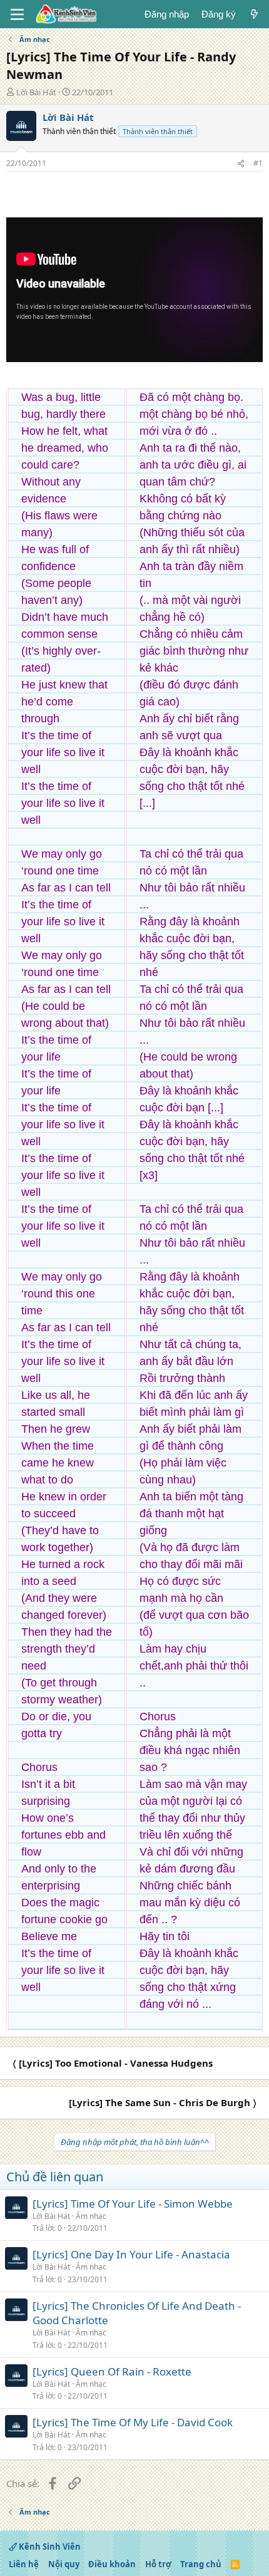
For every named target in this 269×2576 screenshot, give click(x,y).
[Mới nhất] (254, 14)
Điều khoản (112, 2564)
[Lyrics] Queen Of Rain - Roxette (112, 2371)
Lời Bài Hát (36, 92)
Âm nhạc (91, 2216)
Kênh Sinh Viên (49, 2547)
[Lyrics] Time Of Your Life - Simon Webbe (133, 2204)
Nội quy (64, 2564)
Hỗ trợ (158, 2564)
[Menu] (17, 14)
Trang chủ (201, 2564)
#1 (258, 163)
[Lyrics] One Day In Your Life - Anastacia (131, 2254)
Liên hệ (24, 2564)
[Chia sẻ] (241, 164)
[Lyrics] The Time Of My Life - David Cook (133, 2422)
